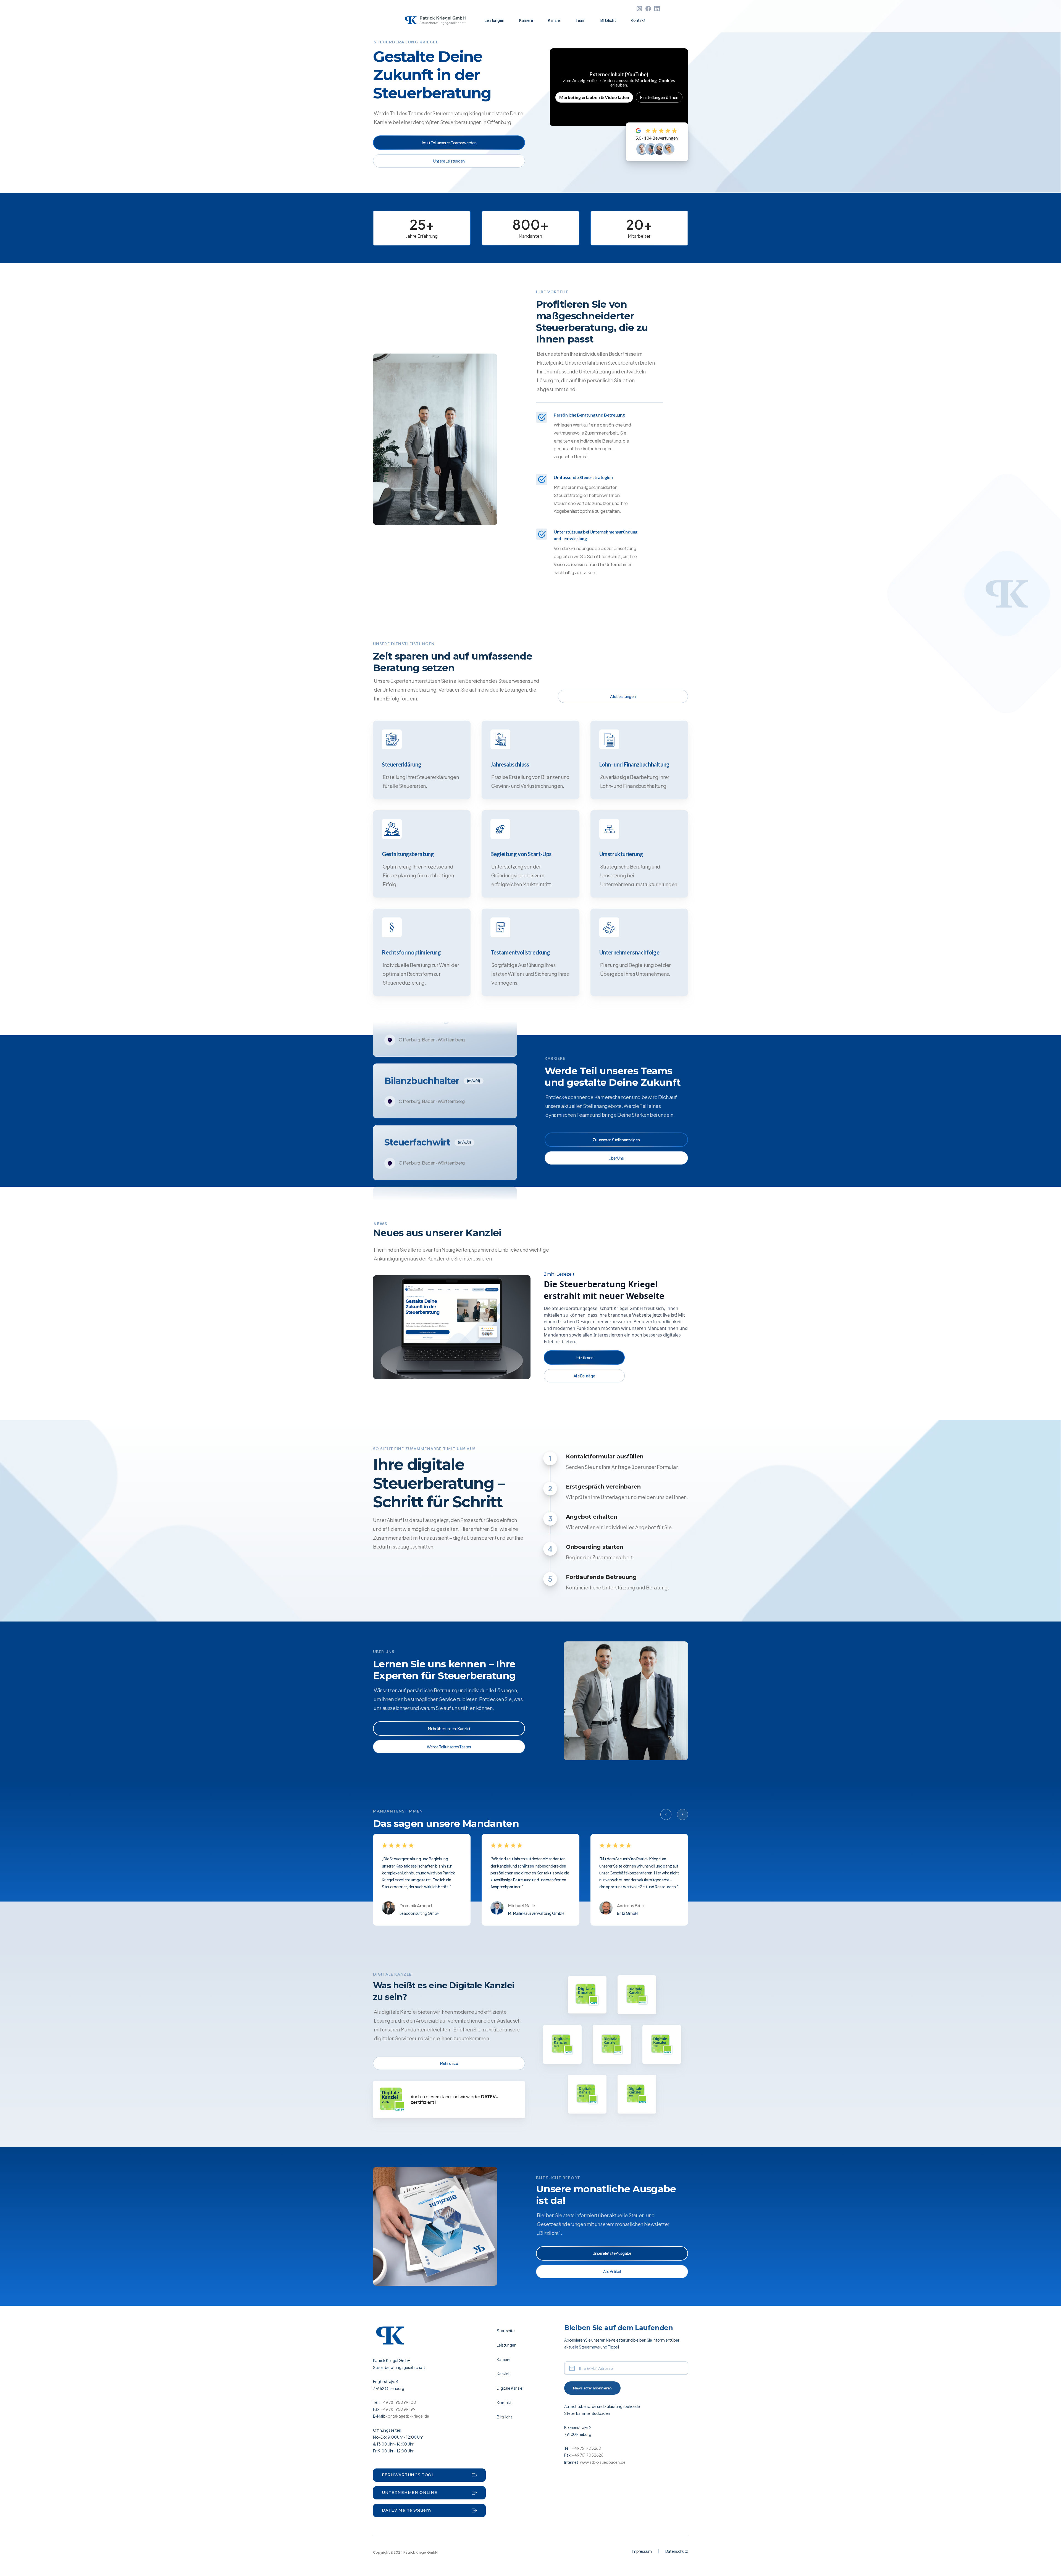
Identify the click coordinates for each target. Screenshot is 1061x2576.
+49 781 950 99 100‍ (398, 2402)
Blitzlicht (608, 20)
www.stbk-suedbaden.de (602, 2462)
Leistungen (494, 20)
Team (581, 20)
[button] (666, 1814)
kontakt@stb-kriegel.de (407, 2416)
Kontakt (638, 20)
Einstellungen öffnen (659, 97)
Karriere (526, 20)
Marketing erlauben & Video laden (594, 97)
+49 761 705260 (587, 2448)
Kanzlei (554, 20)
